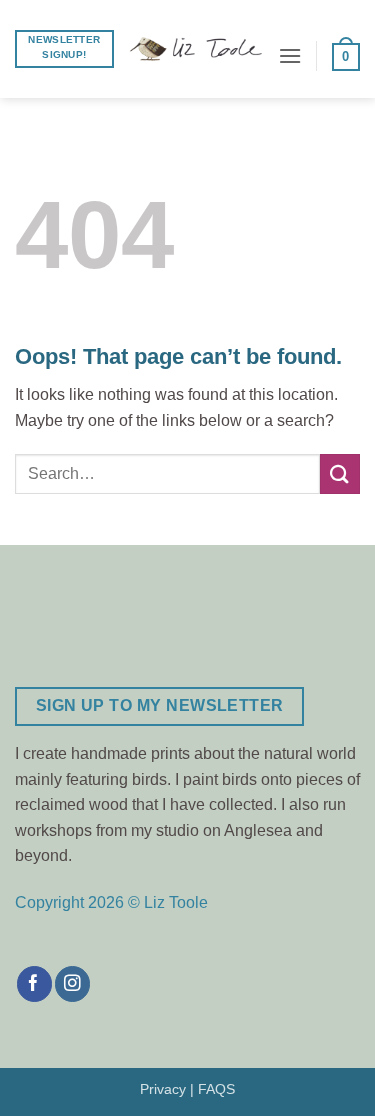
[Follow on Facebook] (34, 984)
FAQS (216, 1089)
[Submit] (340, 473)
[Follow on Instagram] (72, 984)
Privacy (163, 1089)
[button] (290, 55)
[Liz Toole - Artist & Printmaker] (196, 49)
